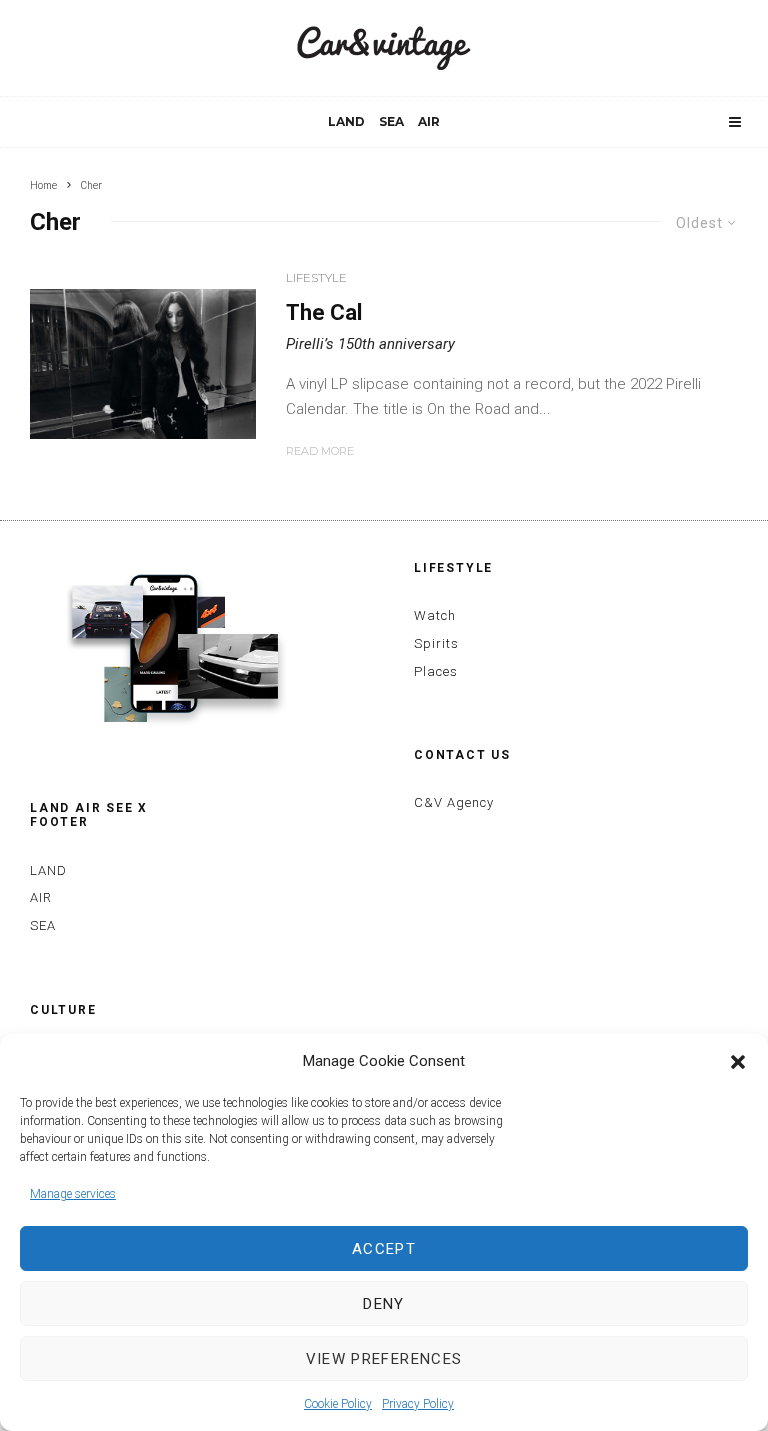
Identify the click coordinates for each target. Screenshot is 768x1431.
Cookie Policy (338, 1404)
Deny (383, 1304)
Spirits (436, 643)
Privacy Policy (418, 1404)
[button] (738, 1062)
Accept (384, 1249)
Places (436, 671)
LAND (346, 121)
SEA (391, 121)
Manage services (73, 1194)
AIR (429, 121)
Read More (320, 451)
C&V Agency (454, 802)
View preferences (384, 1359)
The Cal (324, 312)
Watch (435, 615)
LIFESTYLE (316, 277)
